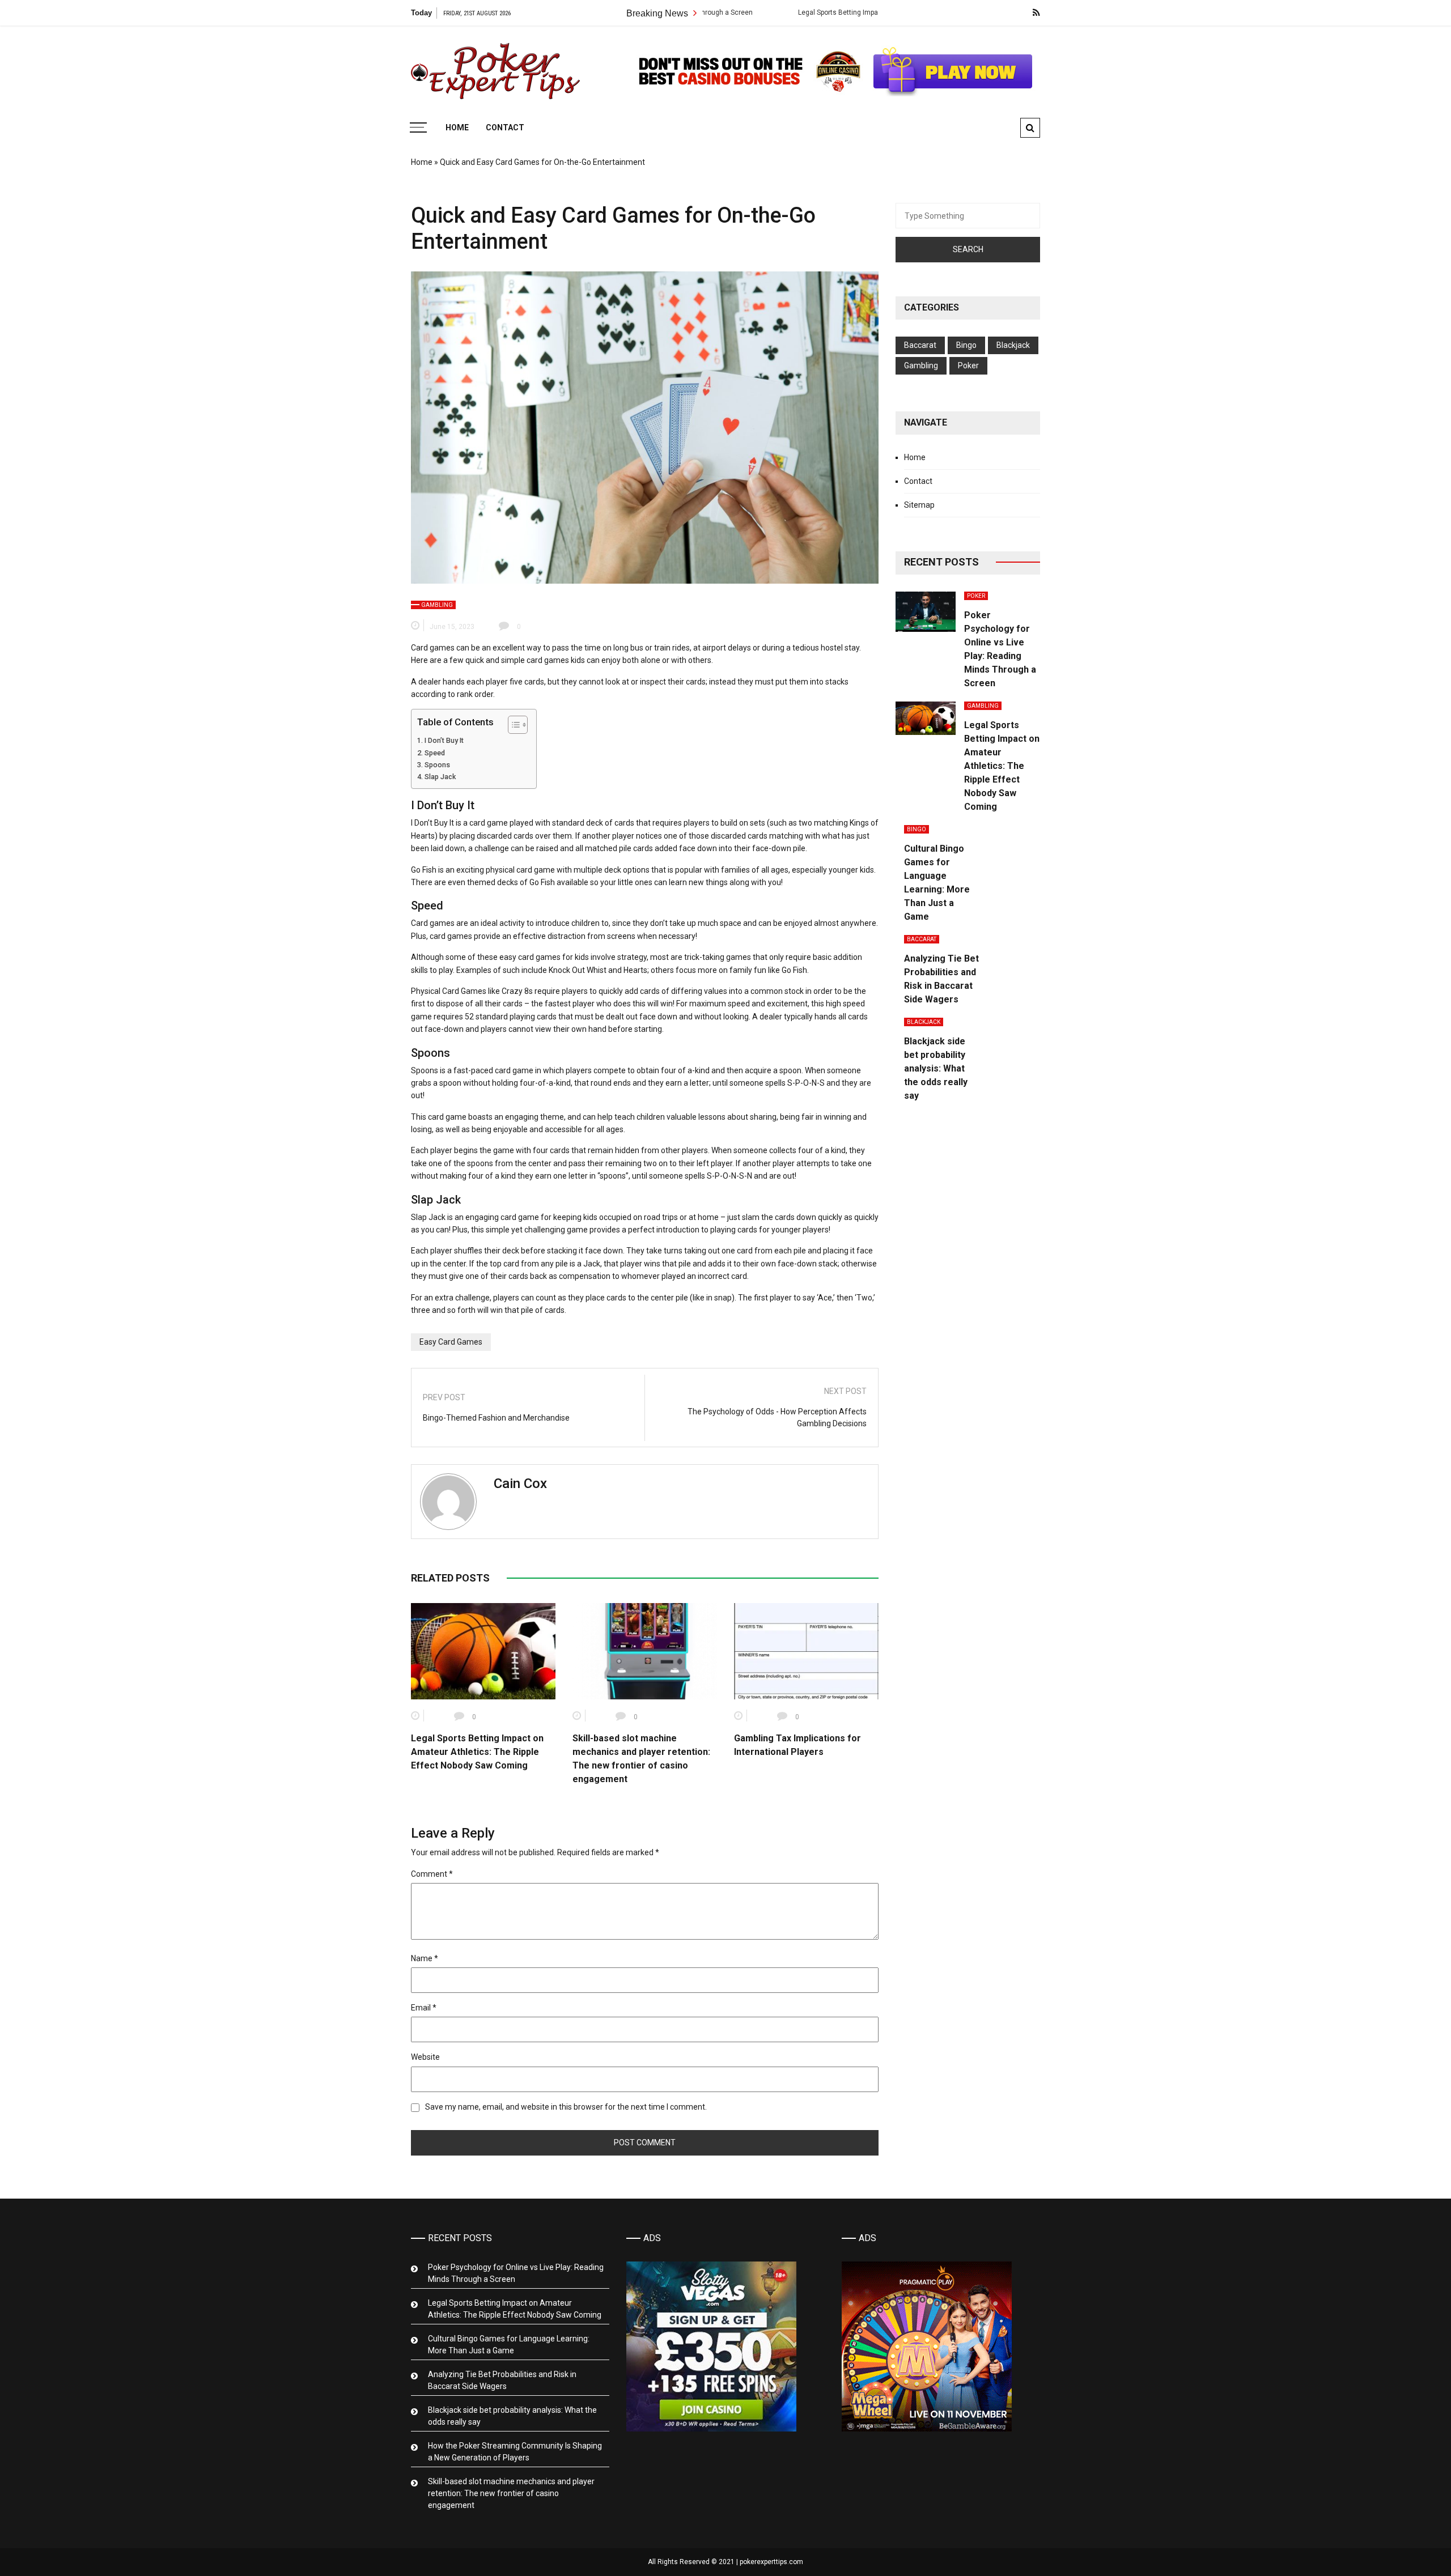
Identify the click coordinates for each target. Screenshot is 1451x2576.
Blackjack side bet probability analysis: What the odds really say (936, 1068)
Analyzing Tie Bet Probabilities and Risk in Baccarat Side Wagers (502, 2380)
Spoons (437, 765)
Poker (968, 365)
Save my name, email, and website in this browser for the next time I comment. (566, 2107)
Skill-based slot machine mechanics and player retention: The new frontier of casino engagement (511, 2493)
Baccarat (920, 345)
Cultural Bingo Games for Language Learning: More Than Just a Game (509, 2345)
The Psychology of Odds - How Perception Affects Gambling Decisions (777, 1417)
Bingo (966, 345)
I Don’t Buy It (444, 740)
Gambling (437, 605)
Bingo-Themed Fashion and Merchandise (496, 1418)
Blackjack (1013, 345)
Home (457, 127)
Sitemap (919, 505)
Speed (435, 753)
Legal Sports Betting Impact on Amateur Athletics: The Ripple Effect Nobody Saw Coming (832, 12)
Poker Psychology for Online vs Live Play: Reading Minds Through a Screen (516, 2273)
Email (424, 2008)
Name (425, 1958)
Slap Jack (440, 777)
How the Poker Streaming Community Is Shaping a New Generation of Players (515, 2452)
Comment (432, 1874)
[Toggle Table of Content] (512, 725)
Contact (505, 127)
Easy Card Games (451, 1342)
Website (425, 2057)
